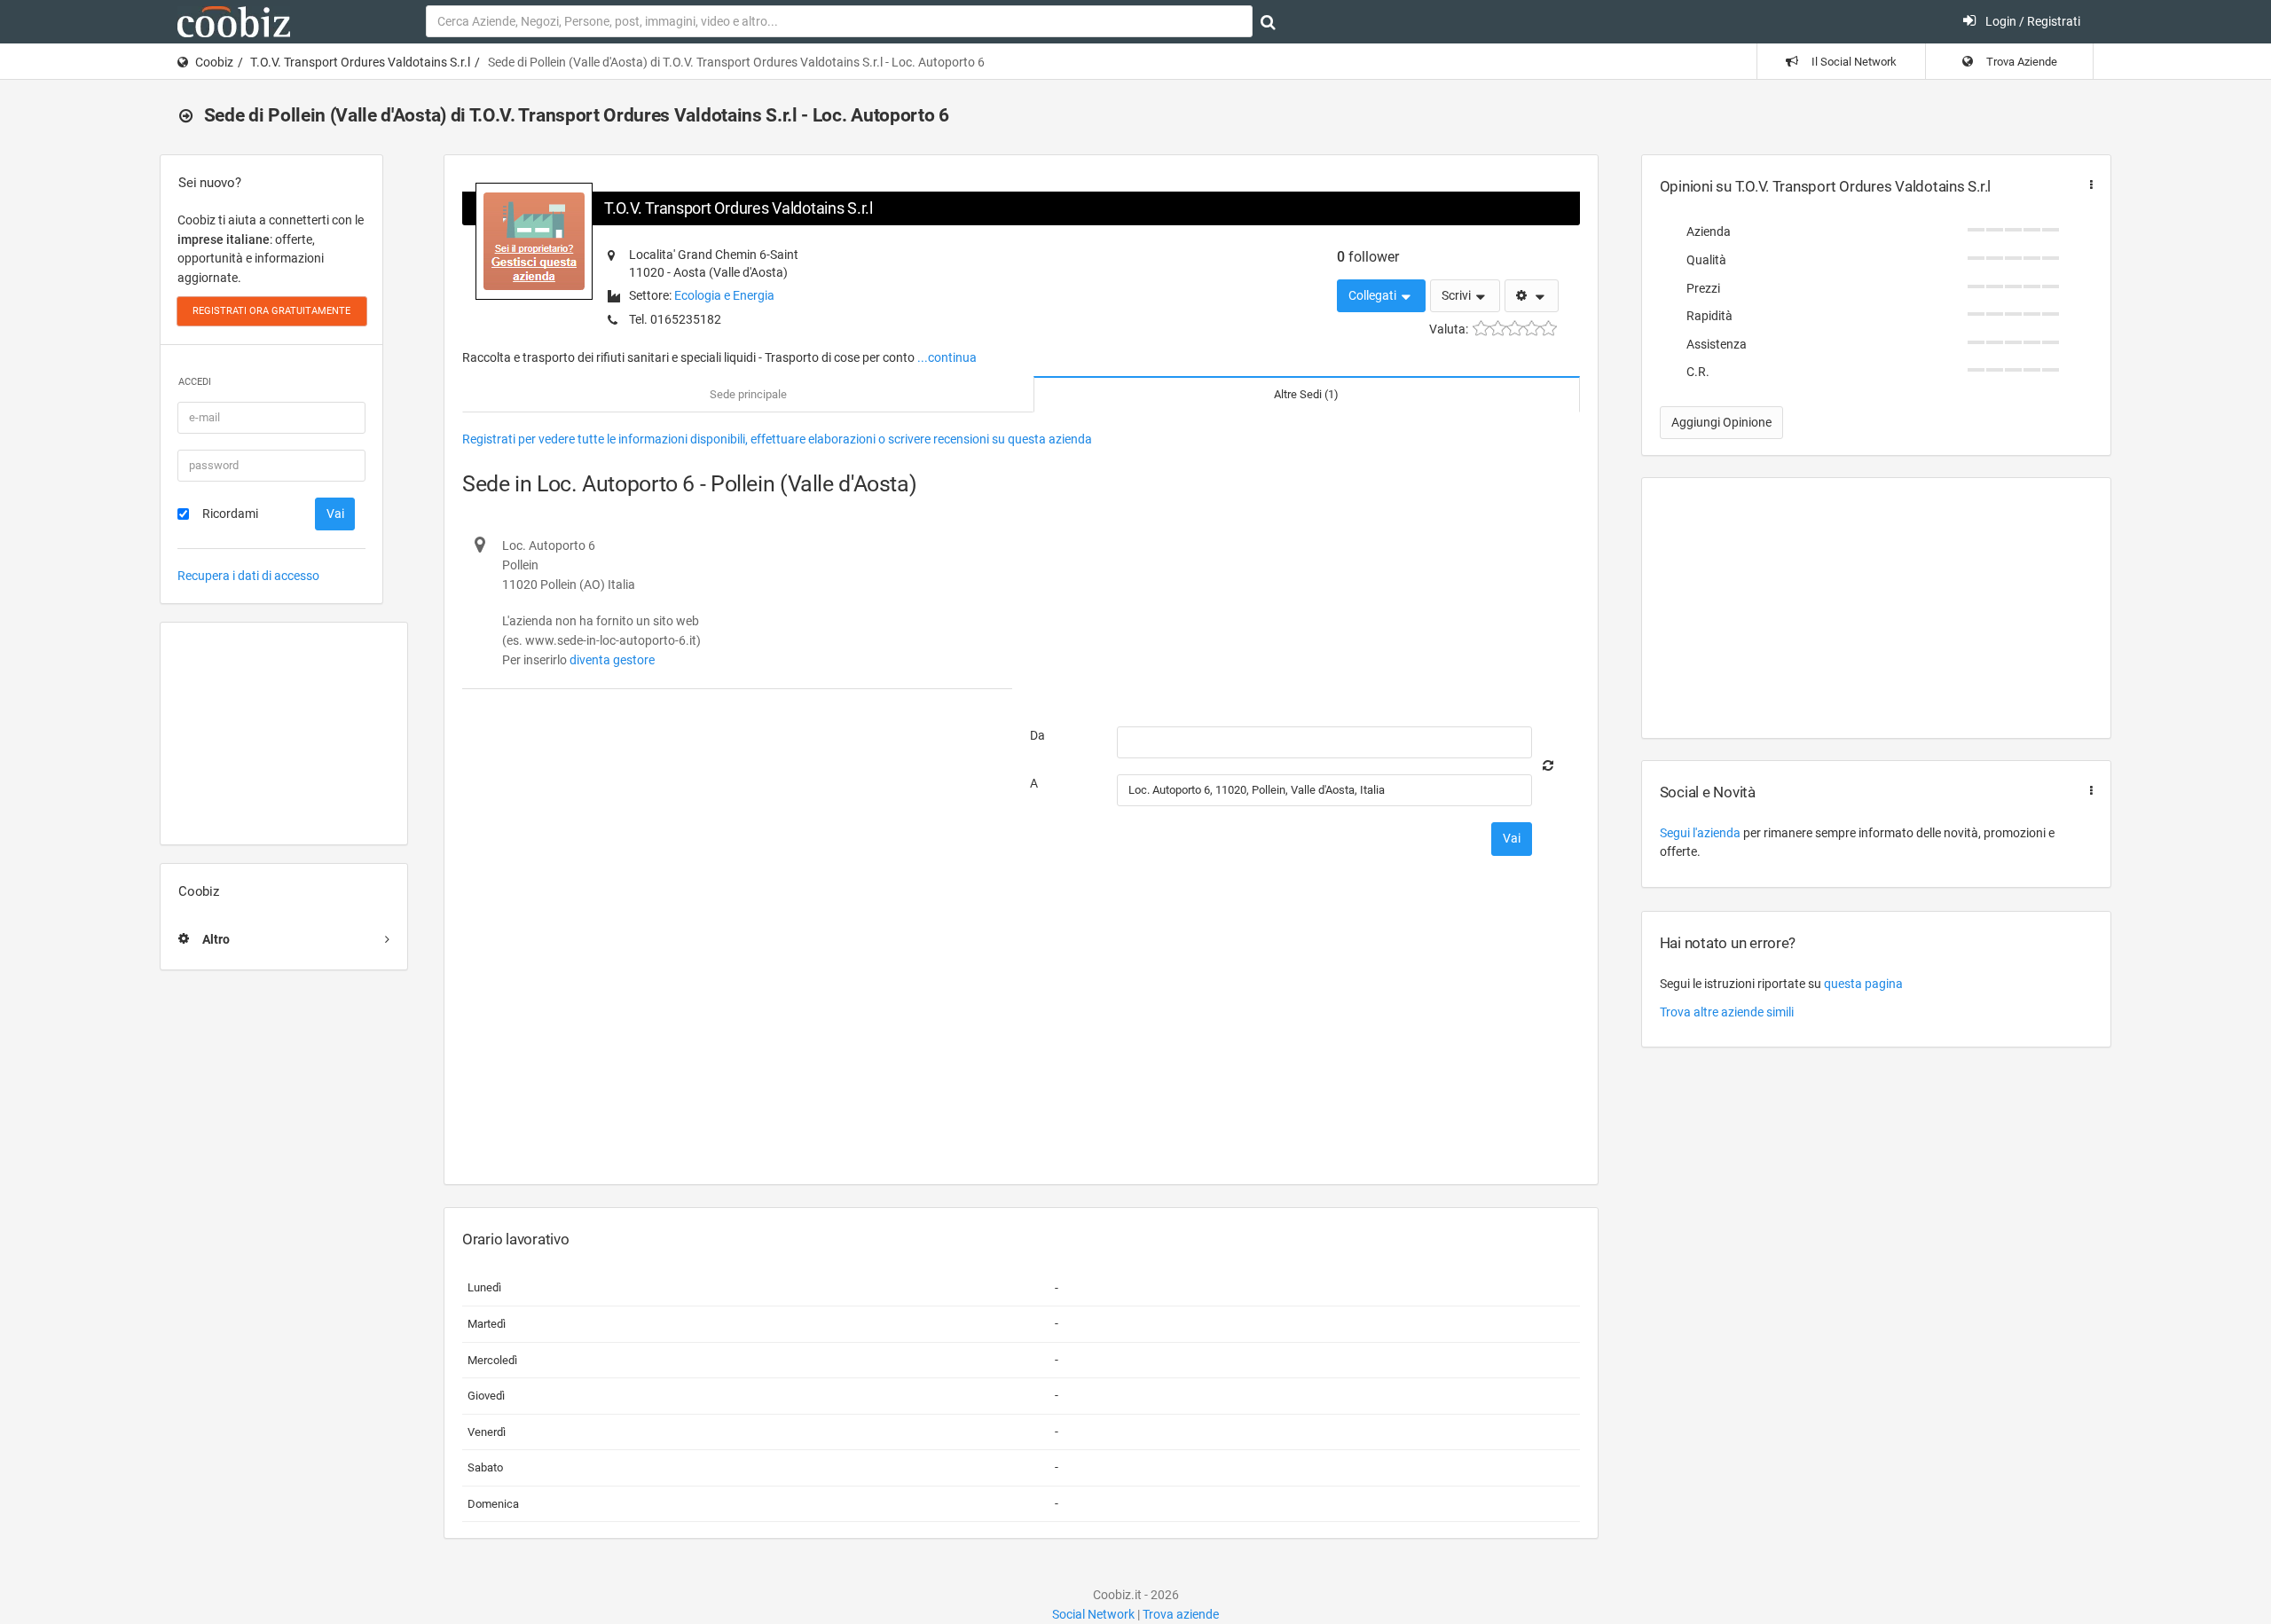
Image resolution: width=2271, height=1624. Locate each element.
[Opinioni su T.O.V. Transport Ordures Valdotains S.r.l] (2087, 185)
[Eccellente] (1548, 329)
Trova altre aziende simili (1727, 1012)
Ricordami (230, 514)
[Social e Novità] (2087, 791)
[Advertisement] (284, 734)
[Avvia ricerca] (1268, 22)
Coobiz (214, 62)
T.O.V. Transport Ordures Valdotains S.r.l (360, 62)
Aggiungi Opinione (1721, 422)
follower (1368, 257)
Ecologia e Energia (724, 295)
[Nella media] (1515, 329)
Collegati (1374, 295)
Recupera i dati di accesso (248, 576)
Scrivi (1458, 295)
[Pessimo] (1481, 329)
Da (1037, 735)
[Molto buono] (1532, 329)
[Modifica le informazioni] (1532, 296)
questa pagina (1863, 984)
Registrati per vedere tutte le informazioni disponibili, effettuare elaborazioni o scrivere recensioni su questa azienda (777, 439)
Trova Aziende (2020, 62)
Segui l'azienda (1700, 833)
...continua (947, 357)
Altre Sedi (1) (1306, 394)
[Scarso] (1498, 329)
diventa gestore (612, 660)
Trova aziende (1181, 1614)
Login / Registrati (2031, 21)
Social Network (1093, 1614)
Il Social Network (1853, 62)
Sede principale (748, 394)
